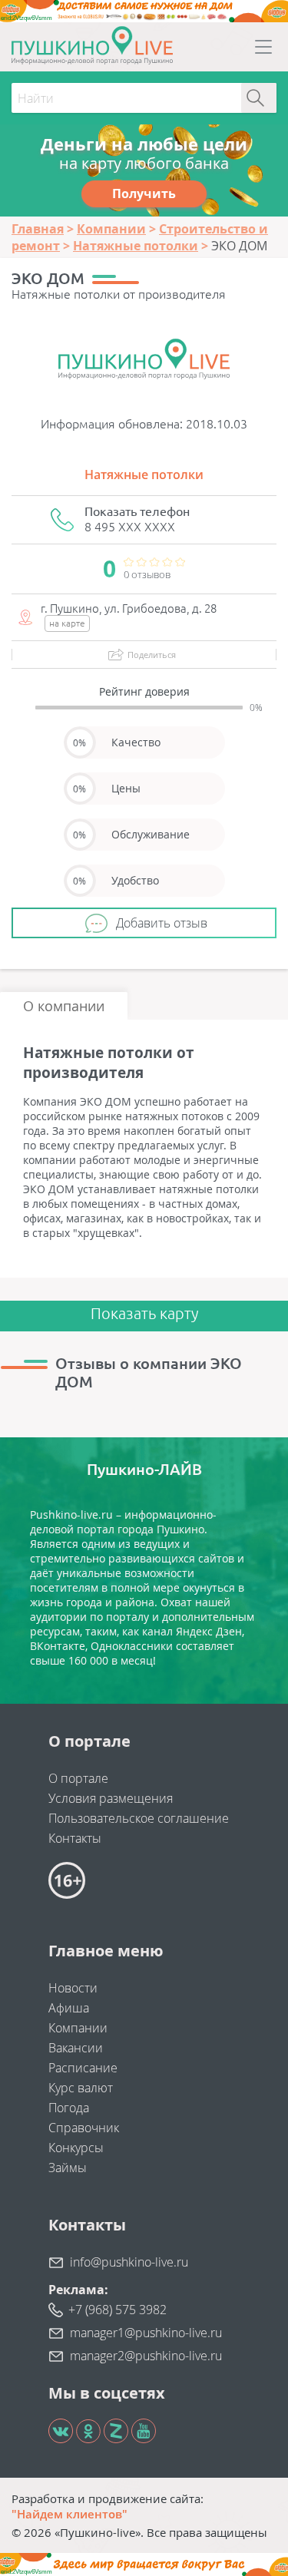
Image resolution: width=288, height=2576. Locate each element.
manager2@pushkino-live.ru (146, 2356)
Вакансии (76, 2048)
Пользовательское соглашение (139, 1818)
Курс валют (81, 2088)
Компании (78, 2028)
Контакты (75, 1838)
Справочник (84, 2128)
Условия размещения (111, 1798)
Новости (73, 1988)
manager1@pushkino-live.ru (146, 2333)
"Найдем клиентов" (70, 2514)
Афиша (69, 2008)
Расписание (83, 2068)
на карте (67, 623)
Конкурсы (76, 2148)
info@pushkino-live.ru (129, 2262)
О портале (78, 1778)
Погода (69, 2108)
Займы (68, 2168)
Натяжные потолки (144, 475)
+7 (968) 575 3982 (118, 2310)
